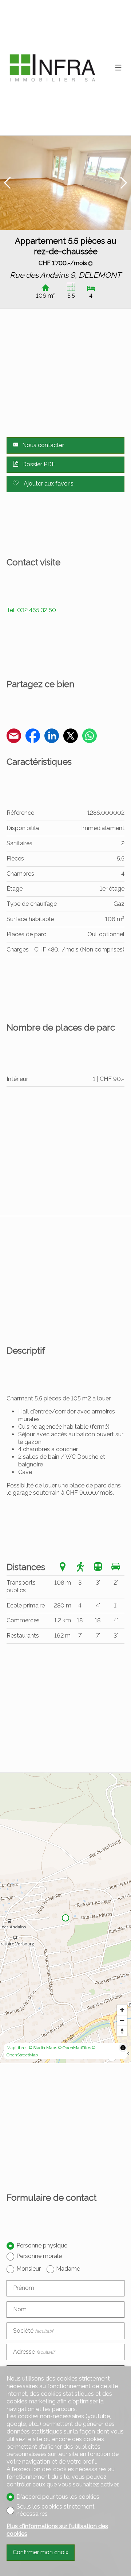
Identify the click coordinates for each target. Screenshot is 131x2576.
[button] (7, 183)
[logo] (52, 68)
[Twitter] (71, 737)
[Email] (14, 737)
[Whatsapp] (90, 737)
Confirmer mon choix (41, 2552)
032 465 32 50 (31, 610)
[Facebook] (33, 737)
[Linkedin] (52, 737)
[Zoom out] (122, 2020)
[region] (65, 1918)
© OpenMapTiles (75, 2048)
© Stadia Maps (43, 2048)
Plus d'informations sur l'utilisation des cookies (57, 2530)
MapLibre (16, 2048)
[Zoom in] (122, 2010)
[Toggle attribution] (123, 2048)
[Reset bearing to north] (122, 2031)
